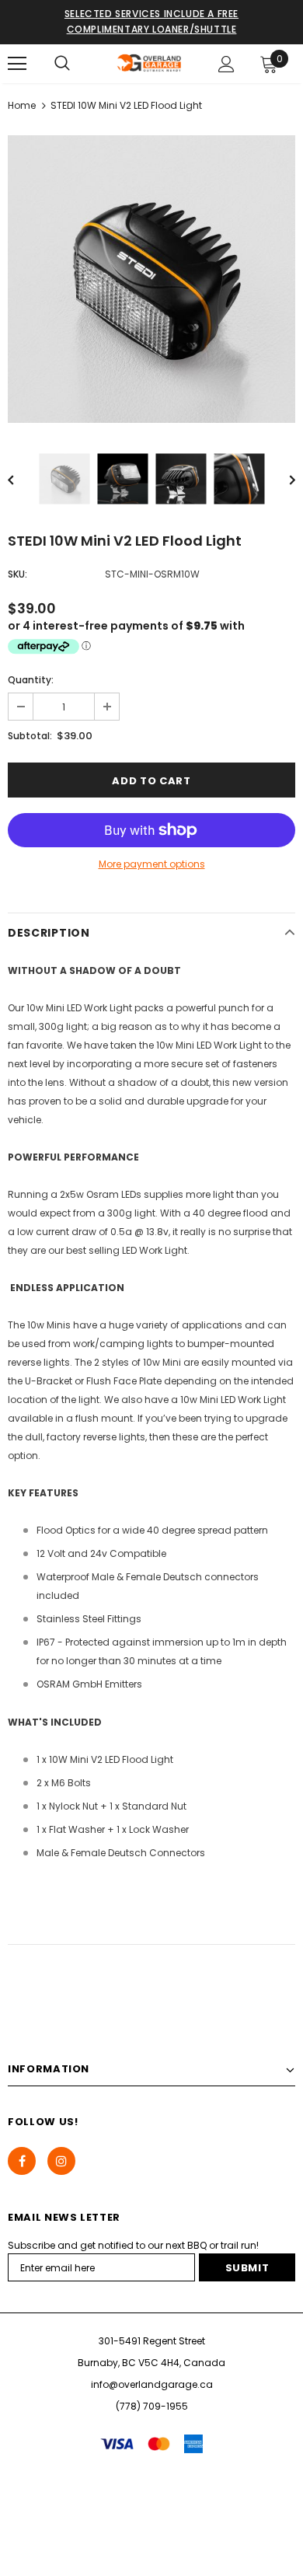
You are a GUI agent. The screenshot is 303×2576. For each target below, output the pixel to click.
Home (22, 105)
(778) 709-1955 (152, 2406)
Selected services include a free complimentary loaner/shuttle (151, 21)
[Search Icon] (62, 64)
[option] (151, 279)
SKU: (17, 574)
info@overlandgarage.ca (152, 2384)
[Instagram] (61, 2161)
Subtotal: (30, 736)
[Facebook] (22, 2161)
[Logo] (150, 63)
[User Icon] (226, 64)
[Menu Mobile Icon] (17, 64)
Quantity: (31, 680)
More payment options (152, 864)
